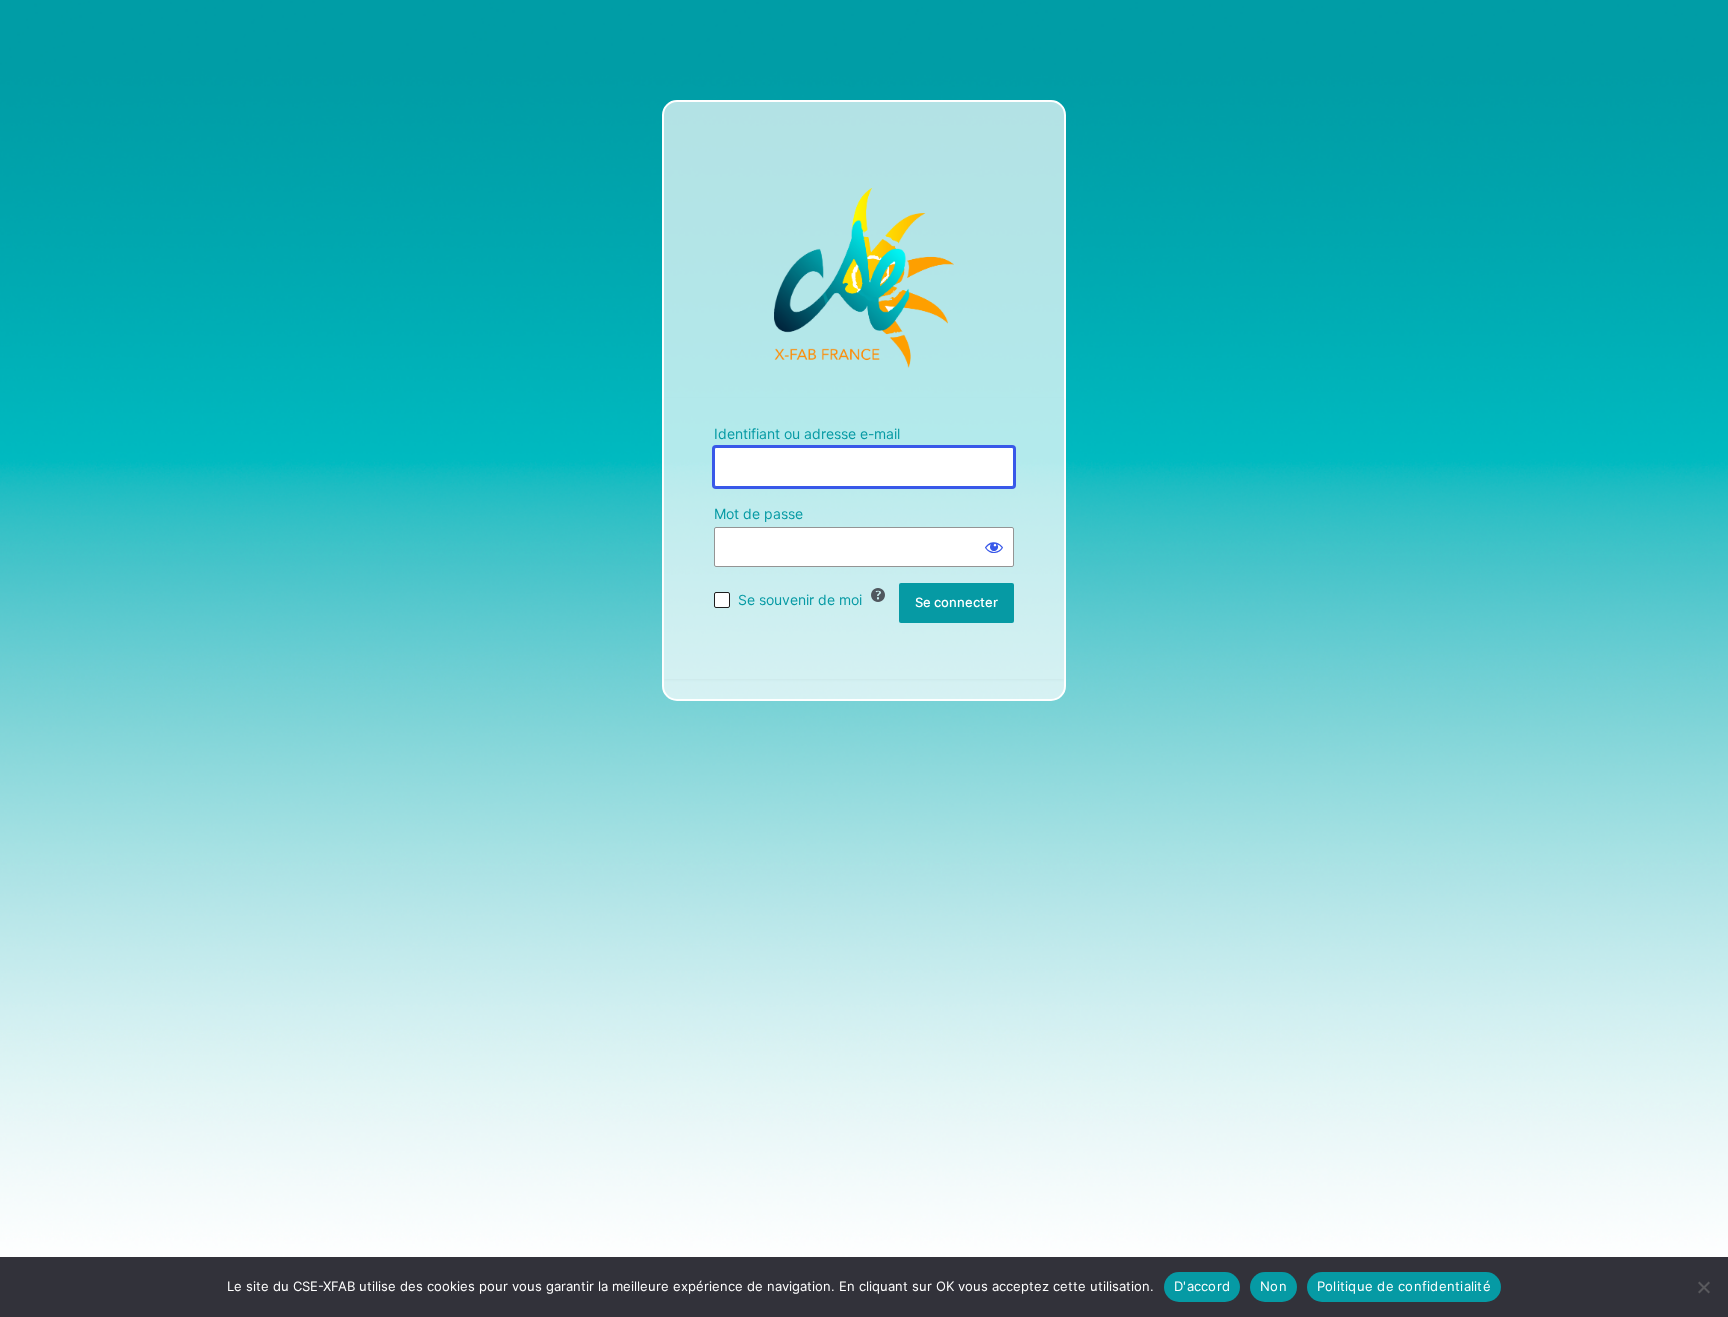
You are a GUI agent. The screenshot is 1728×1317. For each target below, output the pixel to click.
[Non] (1703, 1287)
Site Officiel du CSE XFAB (864, 278)
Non (1273, 1286)
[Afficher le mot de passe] (994, 547)
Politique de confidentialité (1404, 1286)
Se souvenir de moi (800, 599)
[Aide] (878, 595)
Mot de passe (758, 513)
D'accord (1202, 1286)
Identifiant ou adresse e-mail (807, 433)
